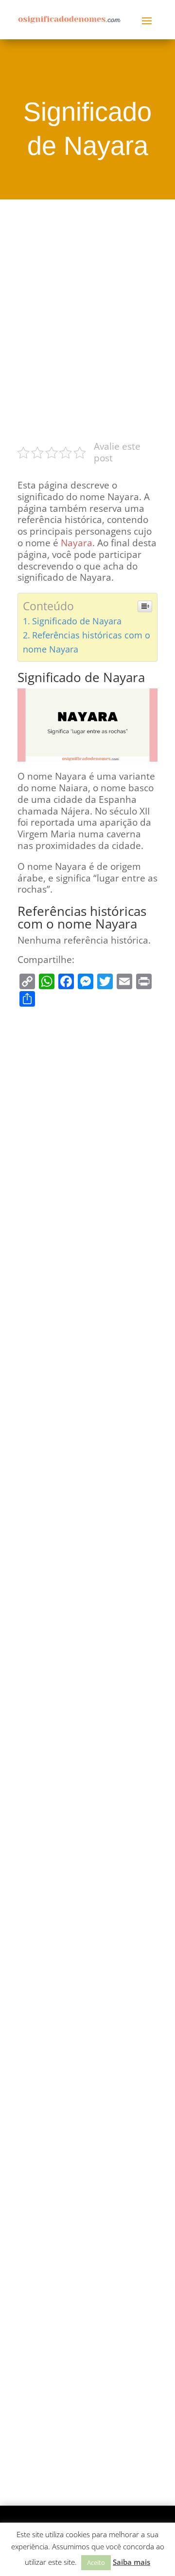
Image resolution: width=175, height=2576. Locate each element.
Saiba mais (131, 2562)
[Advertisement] (87, 318)
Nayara (77, 543)
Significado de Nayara (77, 621)
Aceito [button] (96, 2562)
